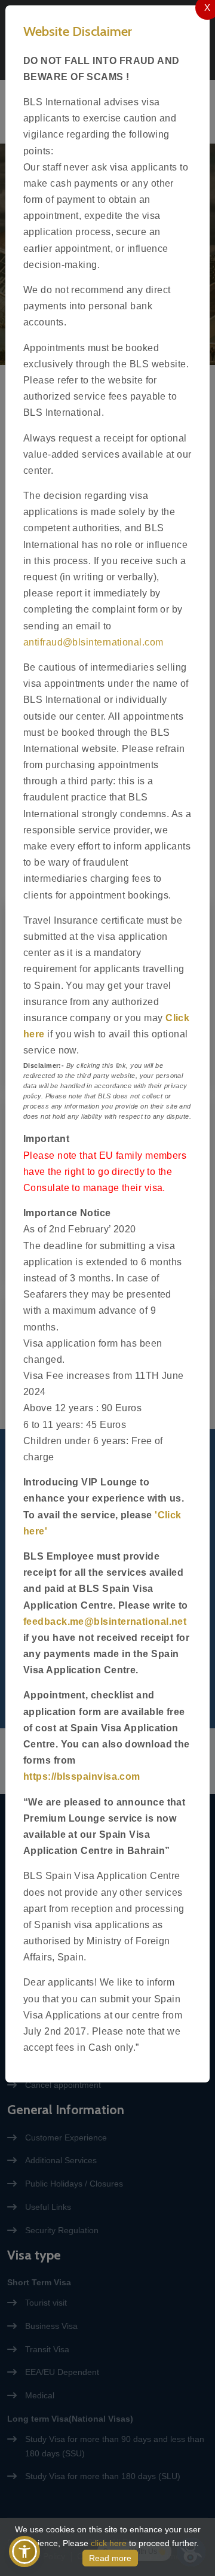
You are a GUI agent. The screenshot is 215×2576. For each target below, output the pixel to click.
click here (109, 2543)
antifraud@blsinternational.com (93, 642)
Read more (110, 2558)
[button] (24, 2551)
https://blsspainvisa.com (82, 1776)
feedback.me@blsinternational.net (105, 1622)
